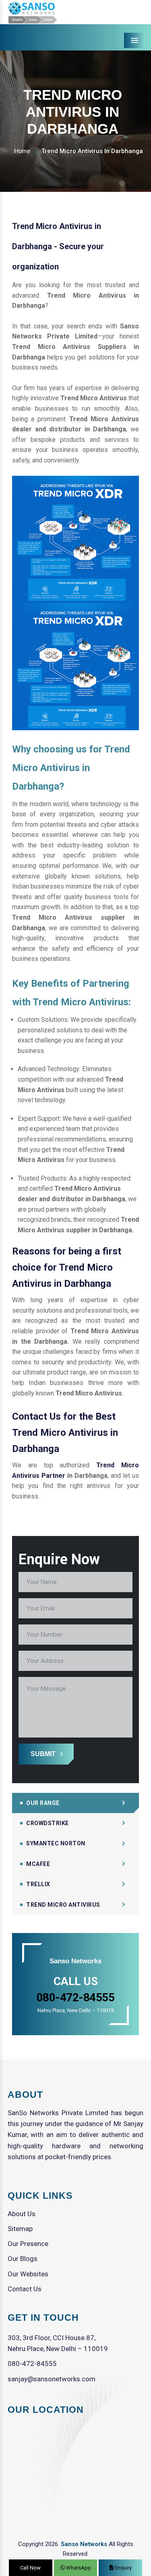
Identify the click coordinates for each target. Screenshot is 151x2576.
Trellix (38, 1884)
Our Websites (28, 2274)
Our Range (43, 1803)
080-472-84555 (32, 2364)
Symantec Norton (56, 1843)
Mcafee (38, 1864)
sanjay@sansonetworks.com (52, 2379)
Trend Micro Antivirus (63, 1905)
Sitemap (20, 2229)
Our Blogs (23, 2259)
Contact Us (25, 2289)
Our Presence (28, 2244)
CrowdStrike (48, 1823)
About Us (22, 2214)
